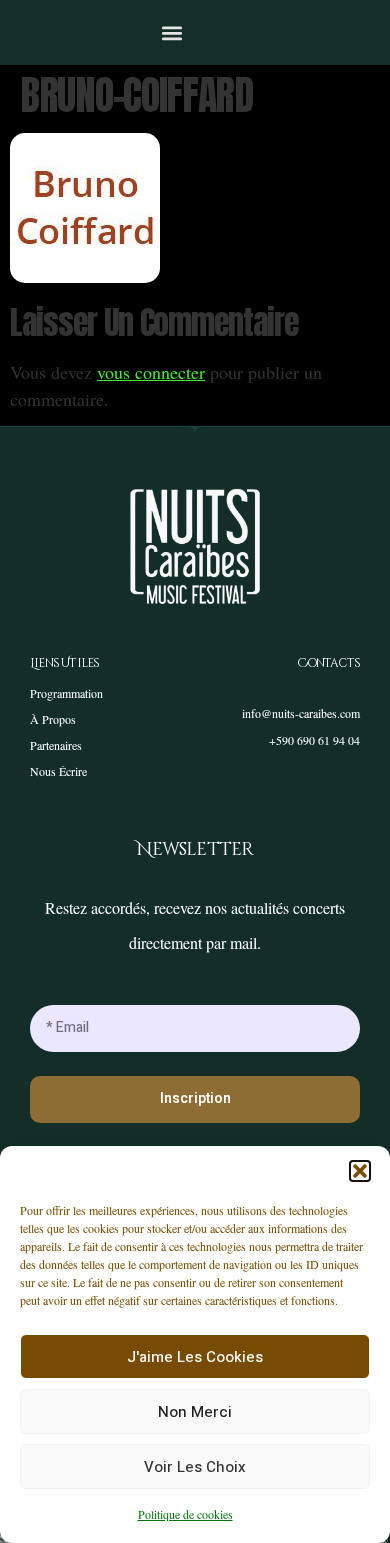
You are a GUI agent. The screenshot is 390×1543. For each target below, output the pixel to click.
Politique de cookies (185, 1514)
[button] (360, 1171)
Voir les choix (195, 1467)
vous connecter (151, 372)
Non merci (195, 1412)
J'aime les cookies (195, 1357)
